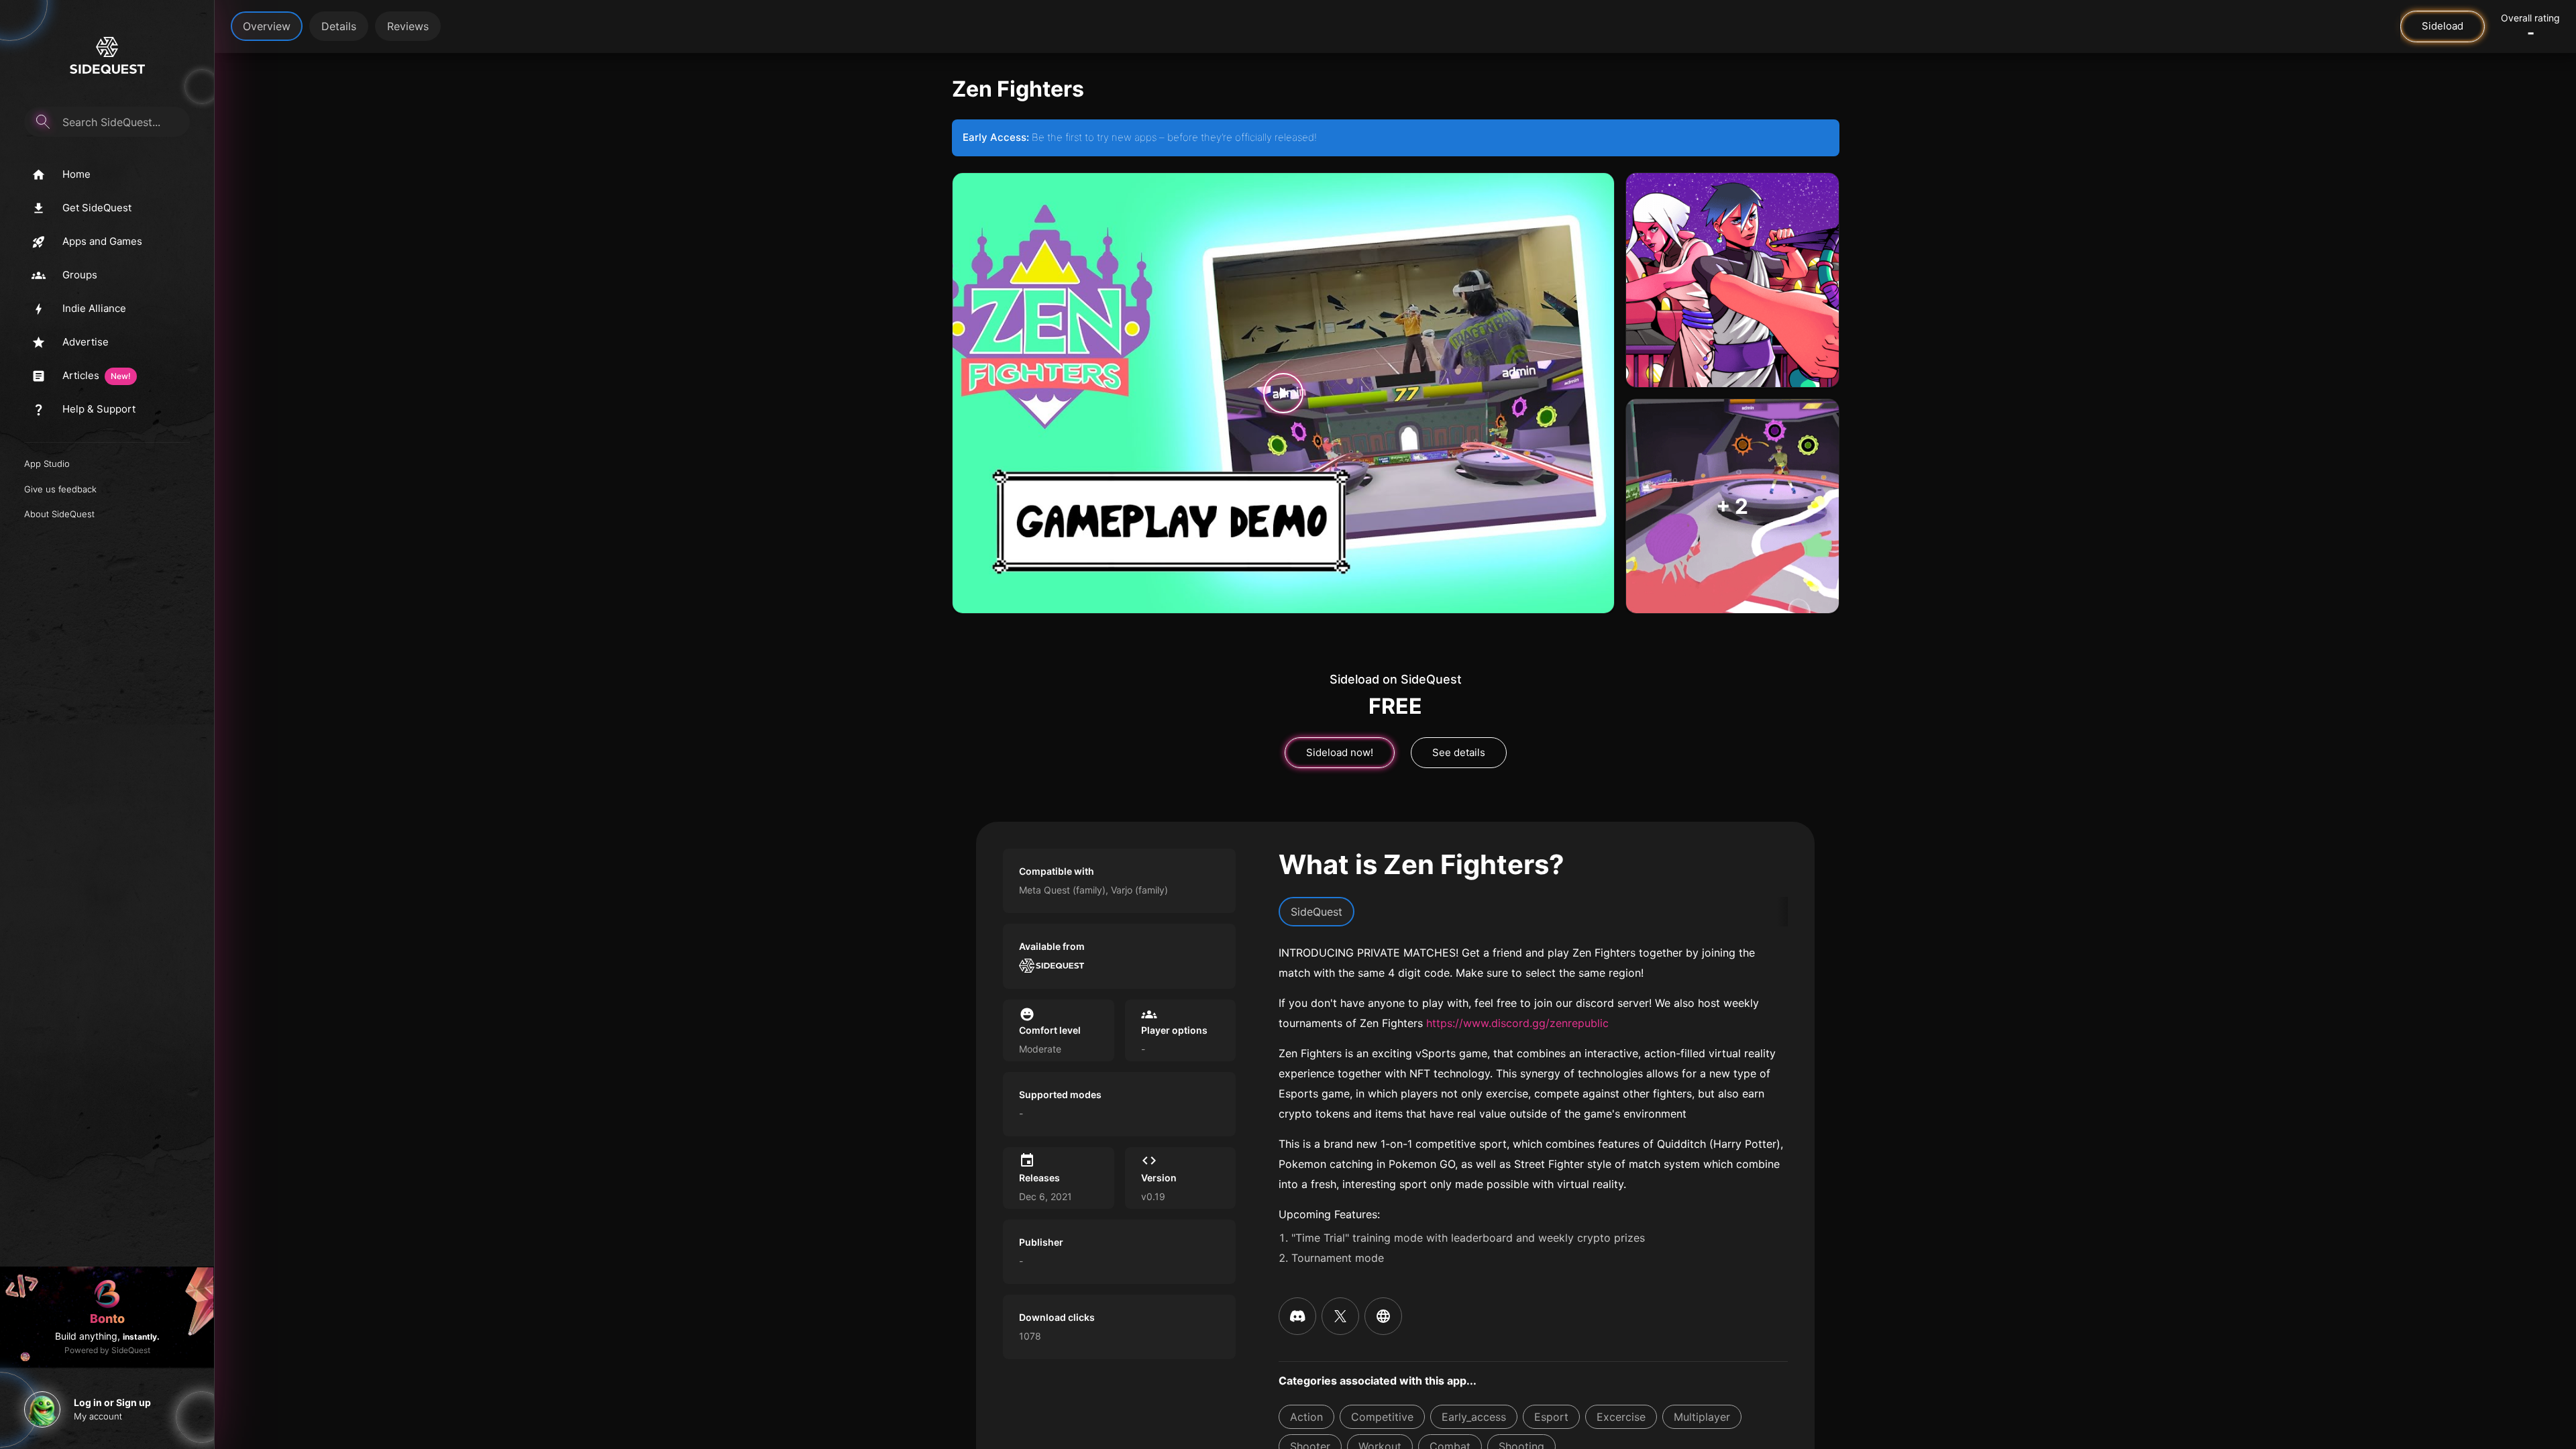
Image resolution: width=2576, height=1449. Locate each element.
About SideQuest (59, 514)
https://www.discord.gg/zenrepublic (1517, 1023)
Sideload (2443, 26)
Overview (267, 26)
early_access (1474, 1417)
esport (1551, 1417)
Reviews (408, 26)
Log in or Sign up (112, 1402)
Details (339, 26)
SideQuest (1317, 912)
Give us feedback (60, 489)
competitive (1382, 1417)
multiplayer (1702, 1417)
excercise (1621, 1417)
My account (98, 1416)
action (1306, 1417)
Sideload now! (1340, 752)
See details (1459, 752)
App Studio (47, 464)
